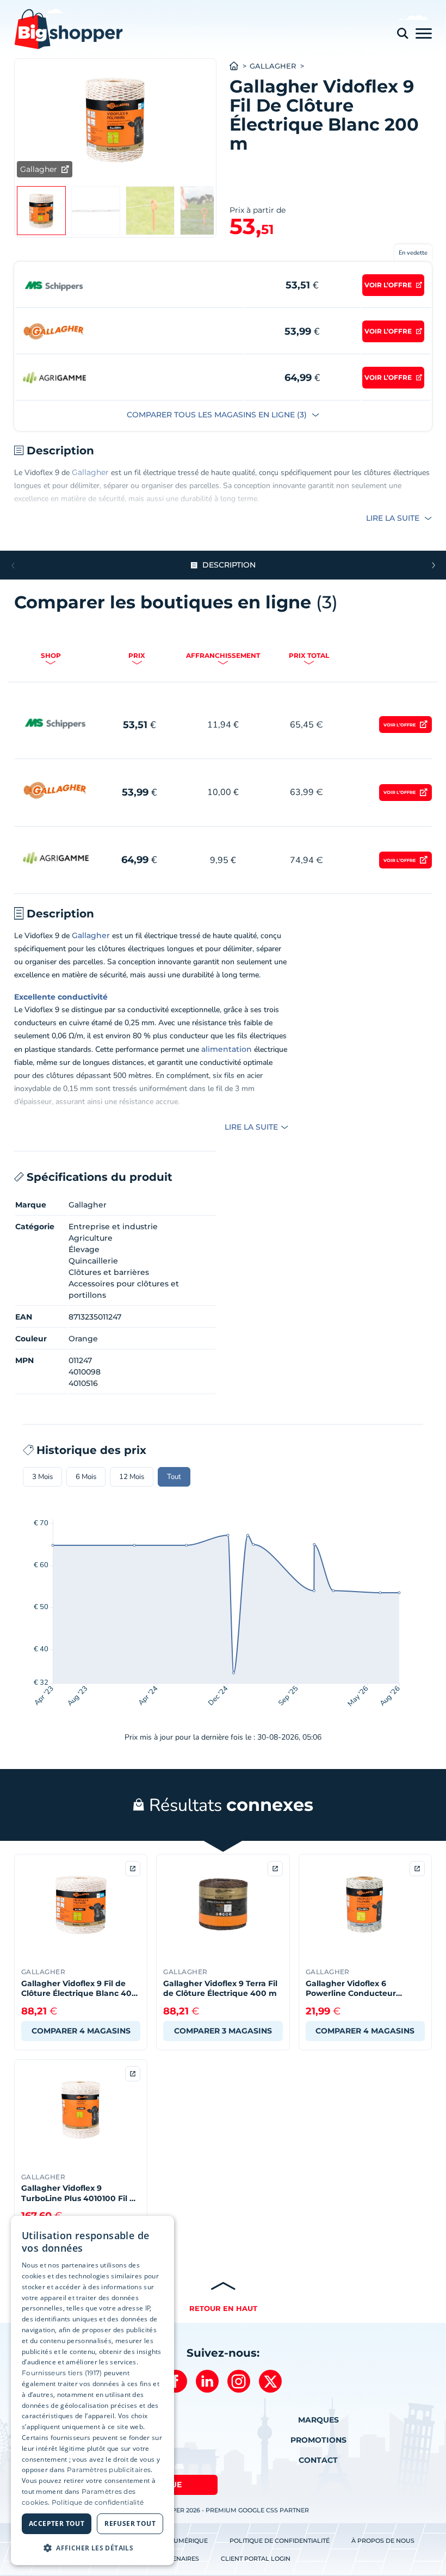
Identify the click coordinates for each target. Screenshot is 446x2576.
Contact (318, 2460)
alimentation (227, 1049)
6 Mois (86, 1477)
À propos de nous (383, 2541)
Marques (318, 2420)
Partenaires (178, 2559)
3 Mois (42, 1477)
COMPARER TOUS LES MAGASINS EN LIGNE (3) (218, 415)
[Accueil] (240, 66)
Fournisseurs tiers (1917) (62, 2373)
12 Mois (132, 1477)
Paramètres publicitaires (109, 2470)
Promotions (318, 2440)
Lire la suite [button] (394, 518)
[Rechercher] (402, 33)
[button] (433, 565)
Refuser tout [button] (130, 2523)
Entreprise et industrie (113, 1227)
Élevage (84, 1249)
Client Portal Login (256, 2559)
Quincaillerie (93, 1261)
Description (229, 565)
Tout (174, 1477)
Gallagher (273, 66)
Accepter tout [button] (57, 2523)
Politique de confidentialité (280, 2541)
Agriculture (91, 1238)
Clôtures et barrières (109, 1272)
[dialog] (92, 2391)
